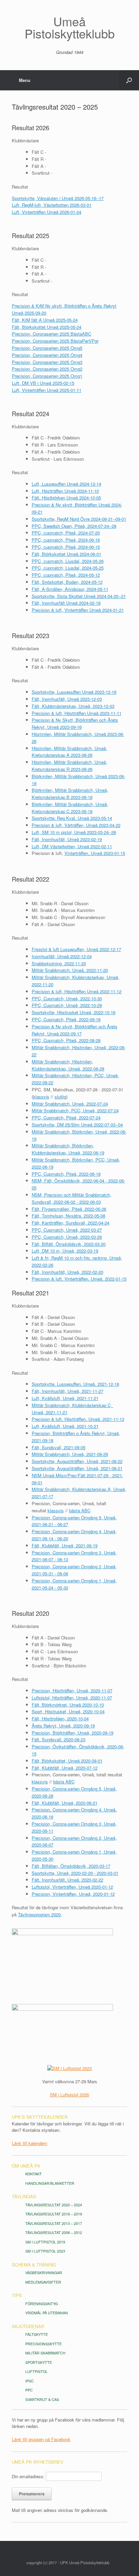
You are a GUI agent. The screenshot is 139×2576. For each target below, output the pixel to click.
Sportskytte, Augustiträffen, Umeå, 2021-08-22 (77, 1461)
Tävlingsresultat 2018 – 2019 (54, 2214)
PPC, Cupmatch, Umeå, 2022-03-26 (67, 1237)
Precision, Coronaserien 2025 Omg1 (47, 376)
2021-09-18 (43, 1440)
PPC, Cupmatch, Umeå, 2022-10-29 (67, 1005)
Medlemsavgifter (43, 2282)
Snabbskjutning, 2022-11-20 (59, 963)
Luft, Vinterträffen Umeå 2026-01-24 (47, 212)
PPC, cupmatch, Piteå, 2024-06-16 (66, 540)
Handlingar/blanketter (50, 2183)
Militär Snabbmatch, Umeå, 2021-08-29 (70, 1454)
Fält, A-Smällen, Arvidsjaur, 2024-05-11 (70, 589)
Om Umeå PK (26, 2166)
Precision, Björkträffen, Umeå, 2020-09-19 (73, 1733)
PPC (29, 2390)
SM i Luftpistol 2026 (69, 2095)
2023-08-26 (81, 755)
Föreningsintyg (41, 2304)
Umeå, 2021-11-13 (106, 1419)
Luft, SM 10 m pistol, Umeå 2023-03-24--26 (74, 832)
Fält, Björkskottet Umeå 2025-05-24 (47, 327)
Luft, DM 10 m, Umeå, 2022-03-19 (65, 1251)
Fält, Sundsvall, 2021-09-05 (59, 1447)
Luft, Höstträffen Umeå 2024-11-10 (65, 491)
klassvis (41, 1097)
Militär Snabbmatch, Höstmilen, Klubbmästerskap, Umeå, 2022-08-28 (68, 1065)
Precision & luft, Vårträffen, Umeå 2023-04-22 (76, 825)
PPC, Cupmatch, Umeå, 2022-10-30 (67, 998)
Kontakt (34, 2174)
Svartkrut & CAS (42, 2399)
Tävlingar (24, 2196)
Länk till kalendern (30, 2143)
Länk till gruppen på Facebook (41, 2439)
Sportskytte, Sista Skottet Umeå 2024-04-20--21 (79, 596)
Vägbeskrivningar (44, 2273)
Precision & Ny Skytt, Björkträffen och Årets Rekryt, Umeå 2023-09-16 (75, 723)
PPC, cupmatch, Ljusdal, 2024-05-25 (68, 568)
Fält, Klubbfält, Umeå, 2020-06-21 (65, 1803)
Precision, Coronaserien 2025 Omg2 (47, 369)
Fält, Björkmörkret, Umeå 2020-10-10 (68, 1705)
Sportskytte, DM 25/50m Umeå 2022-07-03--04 (77, 1125)
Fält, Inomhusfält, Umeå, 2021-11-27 (67, 1391)
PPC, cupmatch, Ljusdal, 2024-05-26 (68, 561)
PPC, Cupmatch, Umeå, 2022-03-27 (67, 1230)
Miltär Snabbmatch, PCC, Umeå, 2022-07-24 (75, 1110)
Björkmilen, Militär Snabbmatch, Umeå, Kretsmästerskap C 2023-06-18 (70, 808)
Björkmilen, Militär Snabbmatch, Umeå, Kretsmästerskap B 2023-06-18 (70, 794)
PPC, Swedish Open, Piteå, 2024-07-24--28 (74, 526)
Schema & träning (34, 2265)
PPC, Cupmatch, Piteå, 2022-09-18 (66, 1019)
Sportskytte (39, 2362)
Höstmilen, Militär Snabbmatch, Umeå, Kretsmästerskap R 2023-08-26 (69, 766)
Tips (17, 2295)
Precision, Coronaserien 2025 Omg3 (47, 362)
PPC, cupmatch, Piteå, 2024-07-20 (66, 533)
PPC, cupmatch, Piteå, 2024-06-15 (66, 547)
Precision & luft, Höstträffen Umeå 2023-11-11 (77, 713)
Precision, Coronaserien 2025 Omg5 (47, 348)
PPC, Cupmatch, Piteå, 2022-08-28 (66, 1040)
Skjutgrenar (28, 2326)
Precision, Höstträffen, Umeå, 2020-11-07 (72, 1691)
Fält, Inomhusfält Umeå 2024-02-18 (66, 603)
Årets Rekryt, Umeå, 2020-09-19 (63, 1726)
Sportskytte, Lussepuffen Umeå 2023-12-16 (74, 692)
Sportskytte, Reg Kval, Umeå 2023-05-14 (72, 818)
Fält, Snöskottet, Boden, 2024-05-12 (67, 582)
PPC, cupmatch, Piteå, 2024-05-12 (66, 575)
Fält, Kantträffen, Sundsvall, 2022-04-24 (71, 1223)
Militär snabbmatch (45, 2353)
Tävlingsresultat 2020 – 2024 (54, 2205)
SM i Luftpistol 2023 (45, 2251)
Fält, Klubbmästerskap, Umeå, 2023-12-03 (73, 706)
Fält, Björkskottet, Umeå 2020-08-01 (67, 1761)
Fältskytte (37, 2334)
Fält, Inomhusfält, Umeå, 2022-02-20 (67, 1272)
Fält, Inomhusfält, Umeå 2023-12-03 (67, 699)
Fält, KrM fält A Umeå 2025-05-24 (45, 320)
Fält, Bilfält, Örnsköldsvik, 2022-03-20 (69, 1244)
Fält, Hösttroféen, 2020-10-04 (60, 1719)
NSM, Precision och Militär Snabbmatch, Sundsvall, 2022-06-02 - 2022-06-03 (72, 1198)
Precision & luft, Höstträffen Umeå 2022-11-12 (77, 991)
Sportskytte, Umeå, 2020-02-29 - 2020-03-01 (75, 1873)
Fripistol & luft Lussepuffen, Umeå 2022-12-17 (76, 949)
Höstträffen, (76, 1419)
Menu (25, 80)
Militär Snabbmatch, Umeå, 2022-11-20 (70, 970)
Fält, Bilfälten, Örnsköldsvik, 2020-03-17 (71, 1866)
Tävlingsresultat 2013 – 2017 (54, 2223)
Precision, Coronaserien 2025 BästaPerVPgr (55, 341)
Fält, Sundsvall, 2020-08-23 (59, 1739)
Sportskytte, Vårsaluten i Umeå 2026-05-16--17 (58, 198)
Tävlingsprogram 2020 (39, 1914)
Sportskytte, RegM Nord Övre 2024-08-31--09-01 (79, 519)
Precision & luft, (48, 1419)
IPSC (30, 2381)
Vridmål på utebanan (47, 2313)
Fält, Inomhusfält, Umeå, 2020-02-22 (67, 1880)
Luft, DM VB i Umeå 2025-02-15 (43, 383)
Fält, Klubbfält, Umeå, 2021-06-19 (65, 1545)
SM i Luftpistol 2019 (45, 2242)
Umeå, (114, 1433)
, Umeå (67, 1398)
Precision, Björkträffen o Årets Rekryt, (69, 1433)
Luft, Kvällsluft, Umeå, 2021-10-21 (65, 1426)
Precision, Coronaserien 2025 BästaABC (51, 334)
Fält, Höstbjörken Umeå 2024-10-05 (66, 498)
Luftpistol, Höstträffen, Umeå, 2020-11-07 (72, 1698)
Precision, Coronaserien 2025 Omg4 (47, 355)
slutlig (60, 1097)
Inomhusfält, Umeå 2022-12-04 (62, 956)
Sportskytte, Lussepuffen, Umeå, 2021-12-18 (75, 1384)
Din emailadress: (28, 2476)
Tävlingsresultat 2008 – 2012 (54, 2232)
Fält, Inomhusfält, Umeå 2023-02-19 (67, 839)
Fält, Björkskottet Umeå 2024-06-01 (66, 554)
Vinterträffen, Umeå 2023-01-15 (95, 853)
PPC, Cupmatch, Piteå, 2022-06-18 (66, 1174)
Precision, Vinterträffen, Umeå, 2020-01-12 (73, 1894)
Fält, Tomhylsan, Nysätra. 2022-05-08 (68, 1216)
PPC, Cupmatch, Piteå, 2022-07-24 (66, 1118)
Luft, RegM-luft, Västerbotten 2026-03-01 (52, 205)
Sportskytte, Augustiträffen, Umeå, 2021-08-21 (77, 1468)
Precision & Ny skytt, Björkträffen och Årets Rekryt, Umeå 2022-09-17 (75, 1030)
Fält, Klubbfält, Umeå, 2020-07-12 (65, 1768)
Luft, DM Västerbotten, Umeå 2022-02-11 (72, 846)
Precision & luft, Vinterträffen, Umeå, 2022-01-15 (79, 1279)
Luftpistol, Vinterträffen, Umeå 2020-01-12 (72, 1887)
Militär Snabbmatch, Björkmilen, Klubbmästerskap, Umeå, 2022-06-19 (68, 1149)
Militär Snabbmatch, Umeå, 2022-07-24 (70, 1104)
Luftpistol (36, 2371)
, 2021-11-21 (86, 1398)
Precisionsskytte (44, 2344)
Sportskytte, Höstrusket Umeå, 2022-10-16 (74, 1012)
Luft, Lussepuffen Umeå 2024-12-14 (66, 484)
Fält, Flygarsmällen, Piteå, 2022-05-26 (69, 1209)
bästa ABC (80, 1510)
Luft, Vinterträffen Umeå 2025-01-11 (47, 390)
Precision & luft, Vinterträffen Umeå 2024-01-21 (78, 610)
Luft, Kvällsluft (46, 1398)
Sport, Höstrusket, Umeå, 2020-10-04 (68, 1711)
